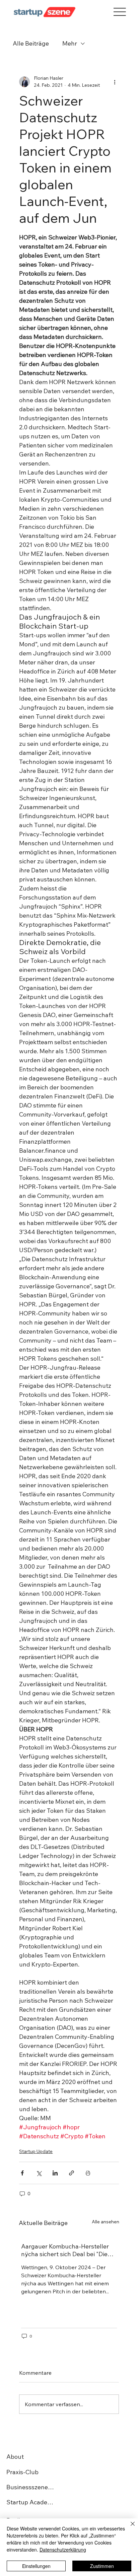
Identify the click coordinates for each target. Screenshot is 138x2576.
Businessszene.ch (31, 2487)
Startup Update (36, 2151)
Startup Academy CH (31, 2502)
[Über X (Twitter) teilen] (39, 2173)
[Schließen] (129, 2528)
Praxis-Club (22, 2472)
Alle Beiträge (31, 43)
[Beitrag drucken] (88, 2173)
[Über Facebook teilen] (22, 2173)
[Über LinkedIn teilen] (55, 2173)
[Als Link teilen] (72, 2173)
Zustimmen (102, 2566)
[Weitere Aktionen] (115, 82)
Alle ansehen (106, 2222)
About (15, 2457)
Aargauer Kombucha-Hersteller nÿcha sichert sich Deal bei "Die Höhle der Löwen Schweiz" (65, 2250)
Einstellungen (36, 2566)
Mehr (70, 43)
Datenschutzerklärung (63, 2550)
